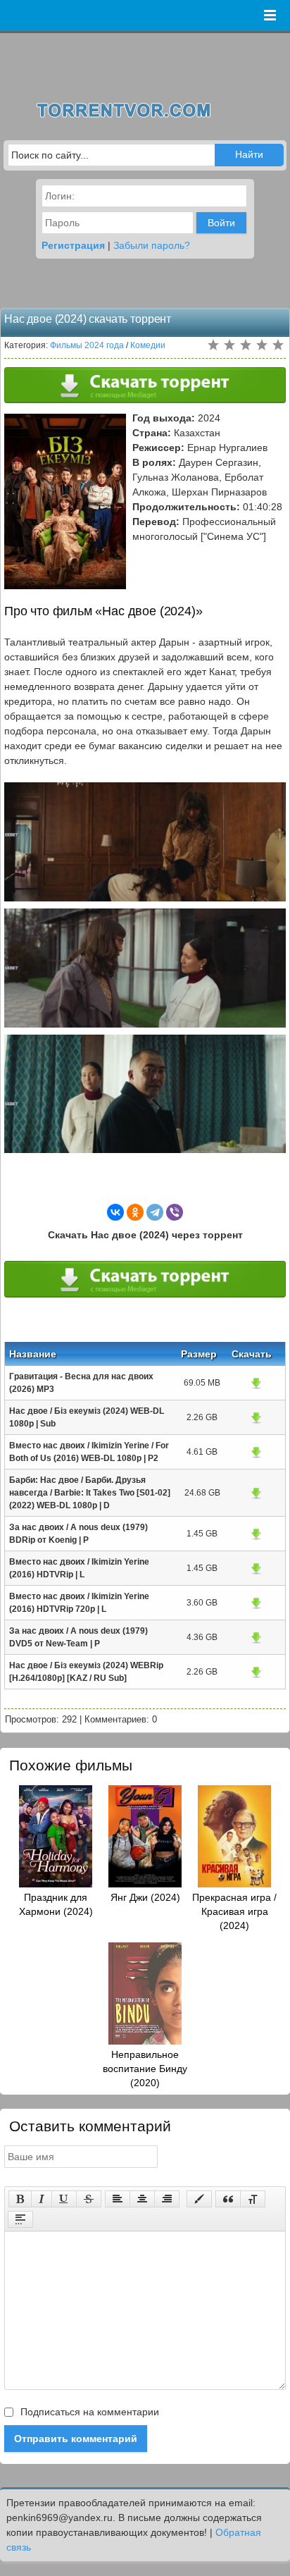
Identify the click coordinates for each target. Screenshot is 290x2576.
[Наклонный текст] (42, 2199)
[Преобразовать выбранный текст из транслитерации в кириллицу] (253, 2199)
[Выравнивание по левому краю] (118, 2199)
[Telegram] (155, 1212)
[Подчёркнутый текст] (64, 2199)
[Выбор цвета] (199, 2199)
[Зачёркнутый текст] (89, 2199)
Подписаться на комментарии (88, 2412)
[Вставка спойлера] (20, 2219)
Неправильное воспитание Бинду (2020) (145, 2069)
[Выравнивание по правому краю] (167, 2199)
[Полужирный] (20, 2199)
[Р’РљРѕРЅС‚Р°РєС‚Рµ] (115, 1212)
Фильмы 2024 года (87, 345)
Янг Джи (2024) (145, 1897)
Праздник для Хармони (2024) (56, 1904)
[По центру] (142, 2199)
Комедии (148, 345)
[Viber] (175, 1212)
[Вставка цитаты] (228, 2199)
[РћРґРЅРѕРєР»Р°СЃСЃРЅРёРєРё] (135, 1212)
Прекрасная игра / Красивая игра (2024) (234, 1911)
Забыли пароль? (152, 245)
